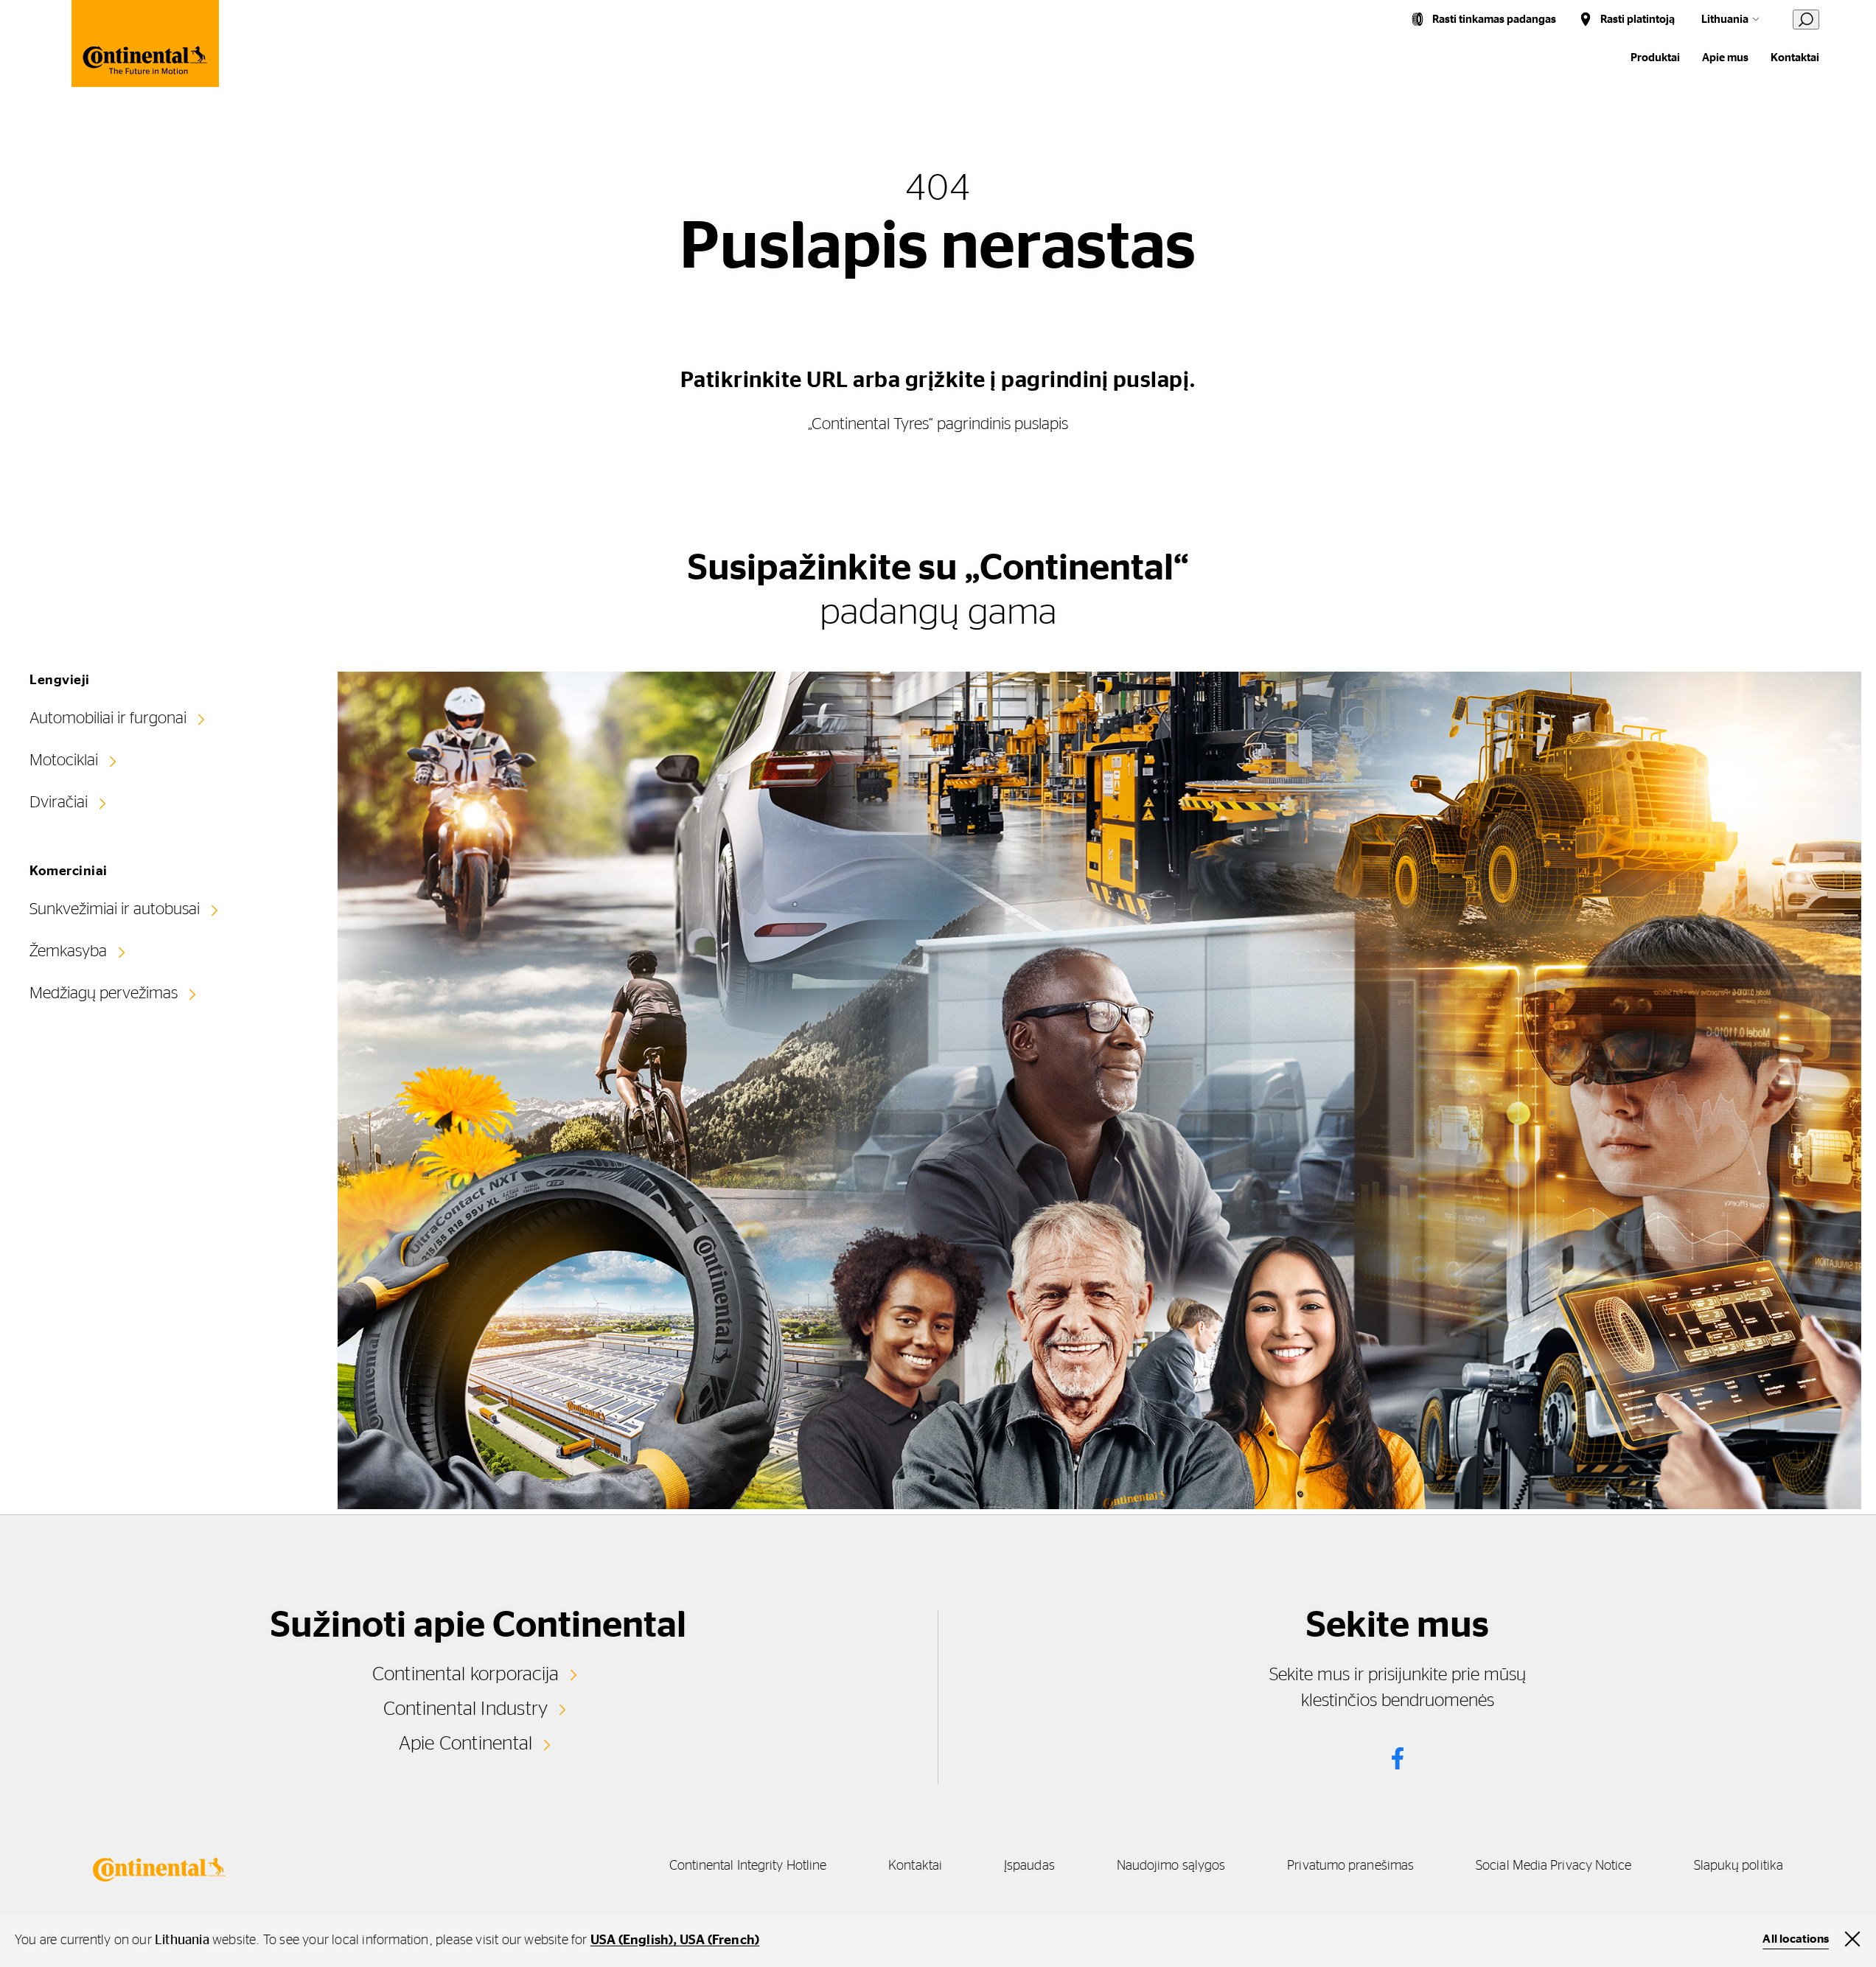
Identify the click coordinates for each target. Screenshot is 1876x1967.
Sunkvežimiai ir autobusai (115, 909)
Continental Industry (466, 1709)
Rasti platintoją (1638, 20)
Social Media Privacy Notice (1554, 1866)
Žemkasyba (68, 951)
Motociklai (64, 760)
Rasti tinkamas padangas (1494, 20)
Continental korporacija (466, 1674)
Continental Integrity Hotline (748, 1866)
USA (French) (719, 1940)
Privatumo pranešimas (1350, 1866)
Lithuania (1725, 20)
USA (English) (632, 1940)
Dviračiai (59, 802)
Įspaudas (1029, 1866)
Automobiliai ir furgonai (108, 718)
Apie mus (1725, 58)
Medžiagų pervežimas (104, 993)
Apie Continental (466, 1744)
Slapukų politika (1739, 1866)
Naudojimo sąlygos (1171, 1866)
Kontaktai (1795, 58)
